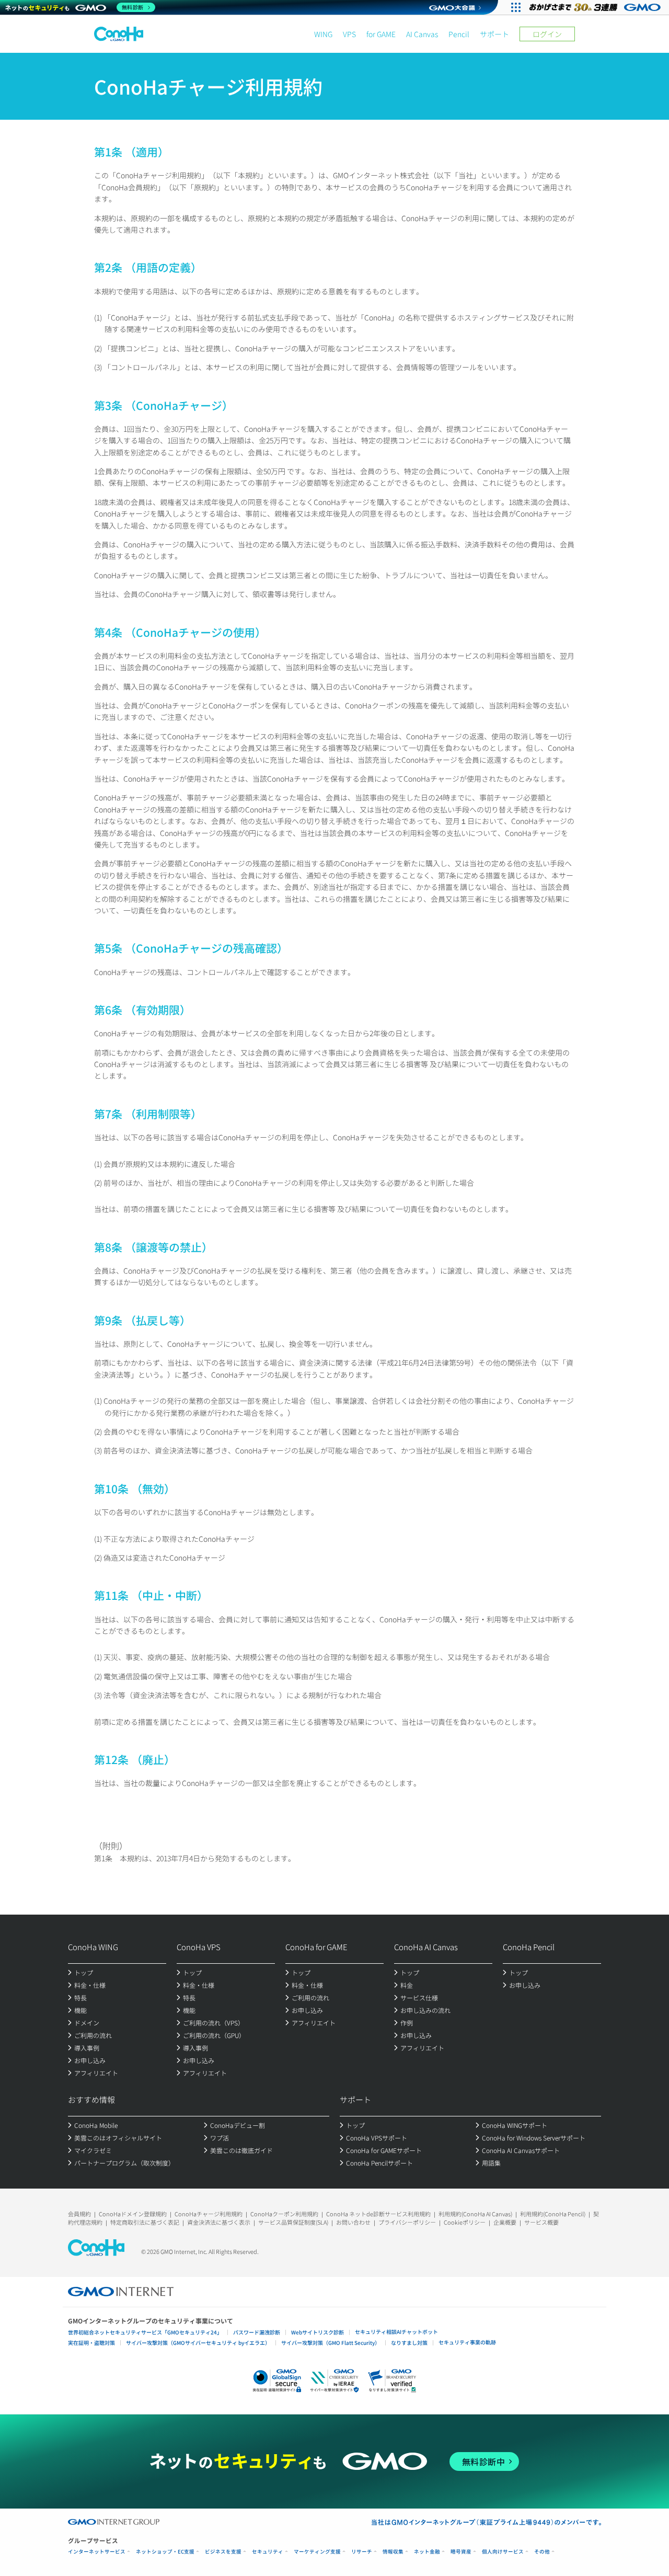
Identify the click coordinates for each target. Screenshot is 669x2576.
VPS (349, 34)
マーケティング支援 (317, 2552)
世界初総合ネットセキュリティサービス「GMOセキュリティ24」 (145, 2332)
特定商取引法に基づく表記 (145, 2222)
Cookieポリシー (465, 2222)
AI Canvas (422, 34)
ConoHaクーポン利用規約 (284, 2214)
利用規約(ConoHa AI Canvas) (475, 2214)
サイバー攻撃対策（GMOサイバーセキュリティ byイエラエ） (198, 2343)
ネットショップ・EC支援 (165, 2552)
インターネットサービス (97, 2552)
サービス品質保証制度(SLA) (293, 2222)
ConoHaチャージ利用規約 (209, 2214)
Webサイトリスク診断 (318, 2332)
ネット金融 (427, 2552)
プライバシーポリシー (407, 2222)
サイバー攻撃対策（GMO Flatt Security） (331, 2343)
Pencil (459, 34)
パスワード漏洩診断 (257, 2332)
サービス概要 (541, 2222)
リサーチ (362, 2552)
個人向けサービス (503, 2552)
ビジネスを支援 (223, 2552)
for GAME (381, 34)
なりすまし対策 (409, 2343)
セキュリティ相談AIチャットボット (396, 2332)
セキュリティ (268, 2552)
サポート (494, 34)
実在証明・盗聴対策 (91, 2343)
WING (323, 34)
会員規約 (79, 2214)
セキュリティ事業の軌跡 (467, 2342)
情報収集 (393, 2552)
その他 (542, 2552)
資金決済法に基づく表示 (219, 2222)
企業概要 (505, 2222)
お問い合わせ (353, 2222)
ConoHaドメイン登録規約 (133, 2214)
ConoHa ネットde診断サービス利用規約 (378, 2214)
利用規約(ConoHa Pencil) (553, 2214)
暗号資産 (461, 2552)
